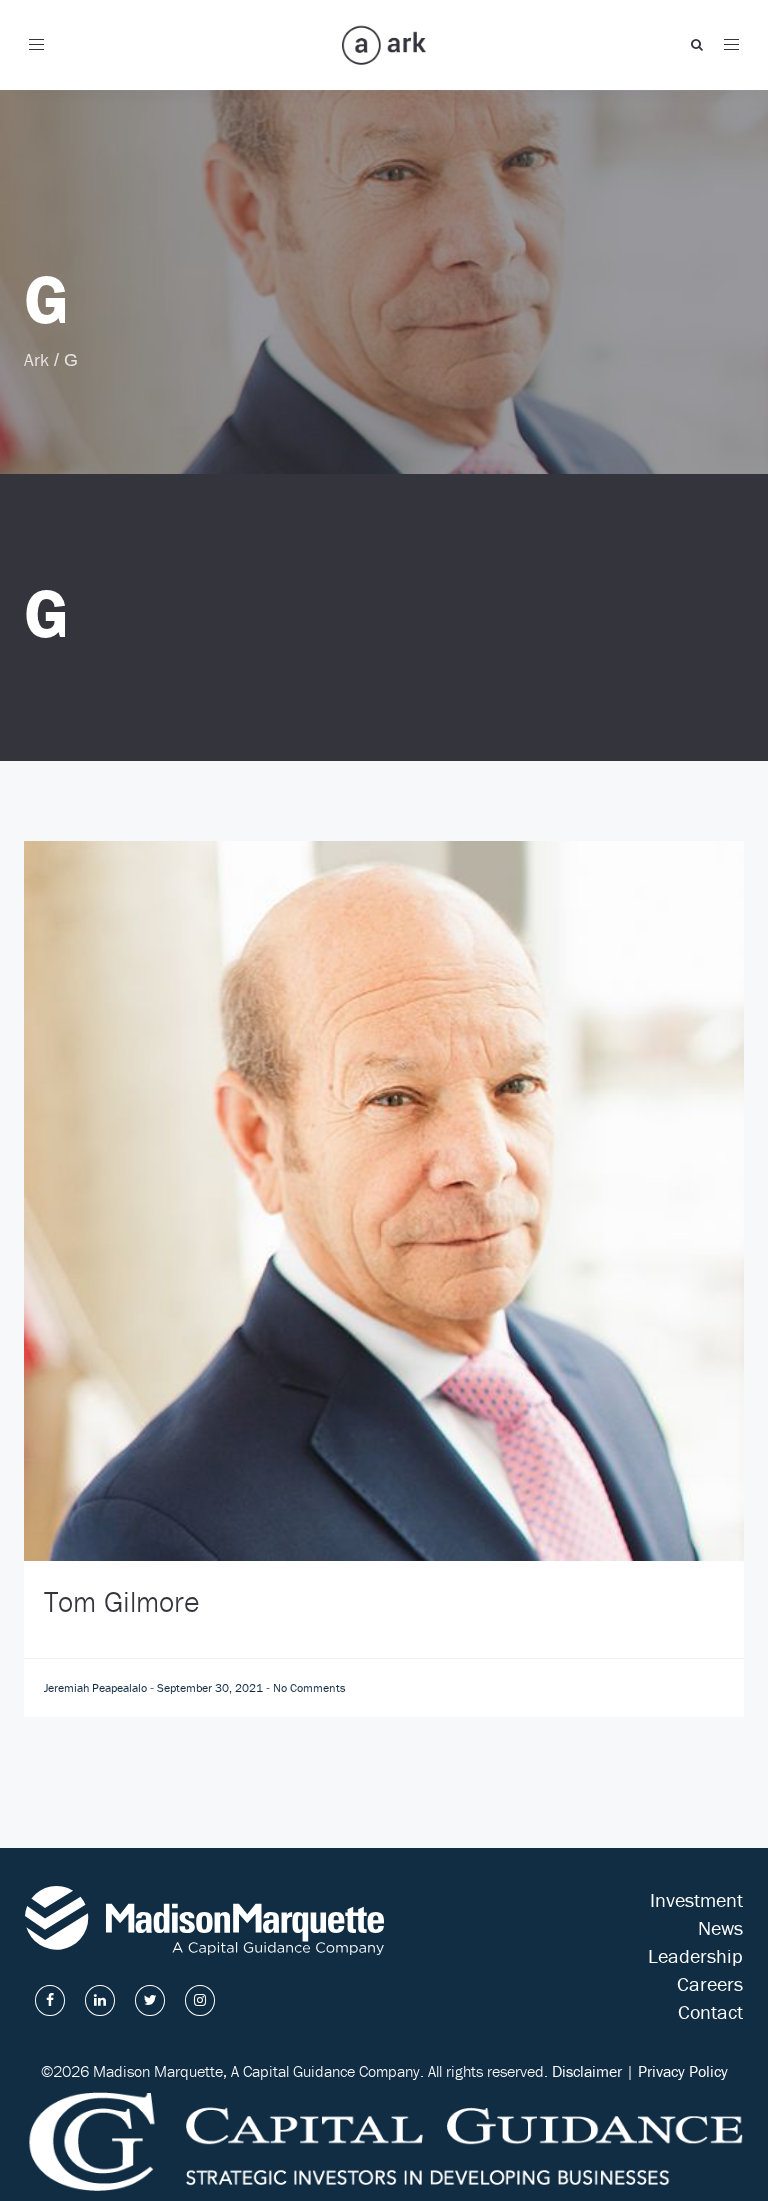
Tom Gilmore (122, 1601)
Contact (710, 2011)
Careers (710, 1983)
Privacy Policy (683, 2071)
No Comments (309, 1687)
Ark (36, 359)
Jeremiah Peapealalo (97, 1687)
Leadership (695, 1955)
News (720, 1927)
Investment (696, 1899)
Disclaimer (587, 2071)
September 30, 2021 (211, 1687)
